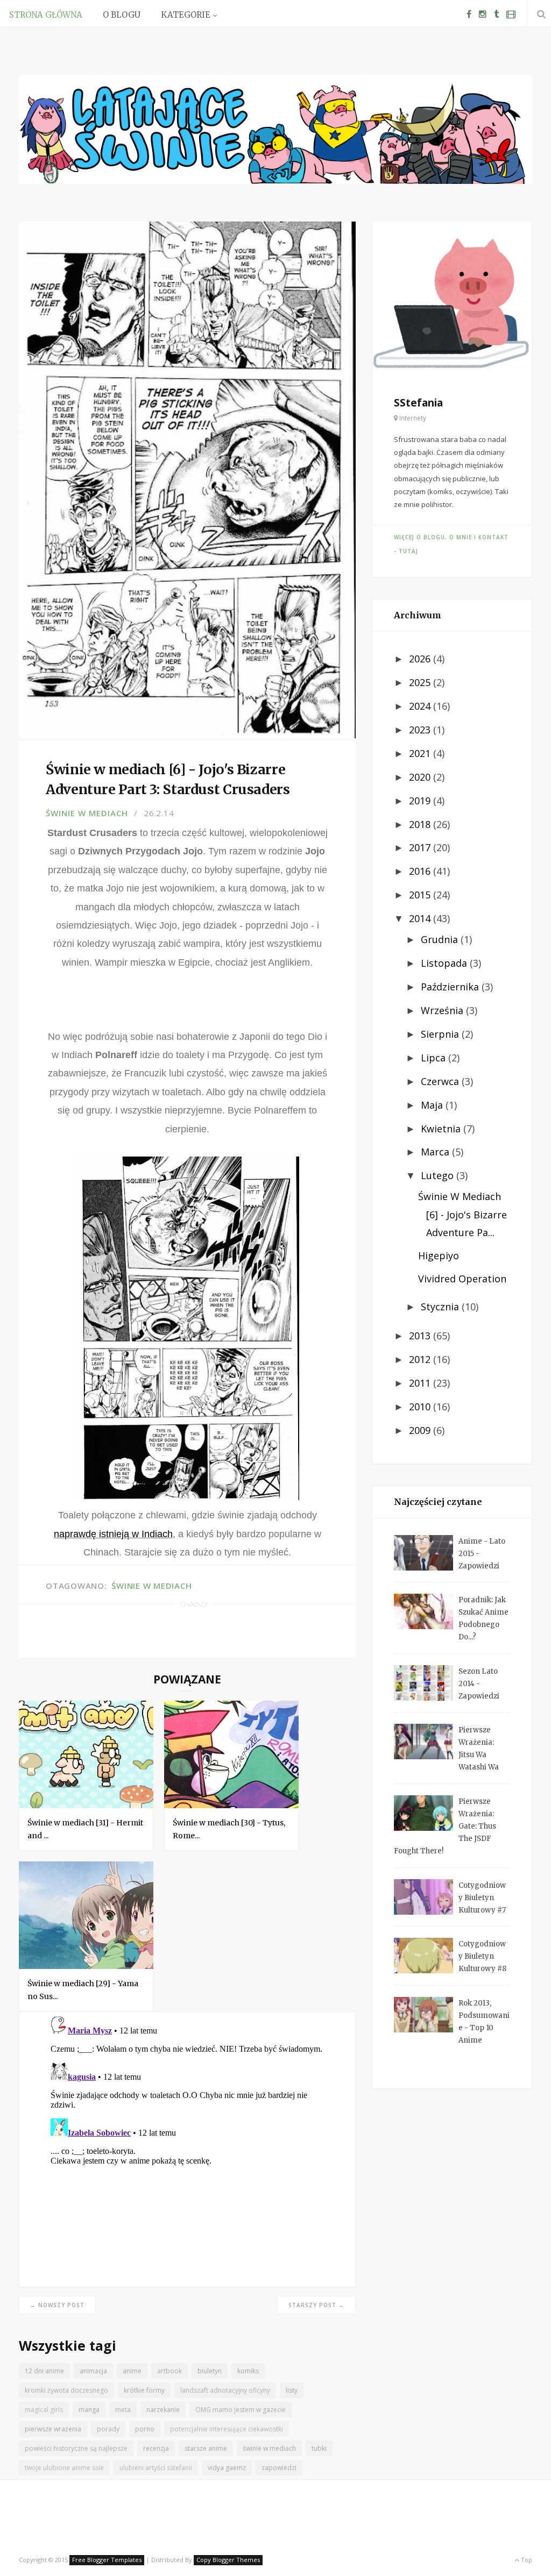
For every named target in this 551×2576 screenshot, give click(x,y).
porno (145, 2429)
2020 (421, 777)
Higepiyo (439, 1255)
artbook (169, 2371)
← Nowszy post (57, 2305)
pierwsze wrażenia (53, 2429)
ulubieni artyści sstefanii (156, 2468)
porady (108, 2429)
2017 (421, 847)
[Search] (539, 14)
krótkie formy (144, 2390)
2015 (421, 895)
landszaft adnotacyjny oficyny (225, 2390)
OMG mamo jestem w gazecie (241, 2410)
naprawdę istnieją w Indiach (113, 1534)
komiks (248, 2371)
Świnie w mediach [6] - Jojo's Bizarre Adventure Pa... (462, 1214)
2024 (421, 706)
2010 (421, 1407)
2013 (421, 1336)
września (443, 1010)
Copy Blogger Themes (228, 2560)
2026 (421, 659)
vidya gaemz (227, 2468)
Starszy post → (316, 2305)
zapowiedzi (279, 2468)
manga (89, 2410)
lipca (435, 1058)
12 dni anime (44, 2371)
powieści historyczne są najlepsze (76, 2448)
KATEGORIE (186, 15)
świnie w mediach (87, 813)
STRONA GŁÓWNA (46, 15)
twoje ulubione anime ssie (64, 2468)
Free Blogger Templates (107, 2560)
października (451, 987)
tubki (319, 2448)
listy (292, 2390)
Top (526, 2560)
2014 (421, 918)
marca (436, 1152)
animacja (93, 2371)
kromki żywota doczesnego (66, 2390)
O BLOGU (122, 15)
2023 (421, 730)
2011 (421, 1383)
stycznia (441, 1307)
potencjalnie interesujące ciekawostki (227, 2429)
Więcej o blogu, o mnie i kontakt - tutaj (451, 544)
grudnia (441, 939)
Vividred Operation (462, 1279)
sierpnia (441, 1034)
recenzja (156, 2448)
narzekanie (163, 2410)
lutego (439, 1175)
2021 (421, 753)
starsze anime (206, 2448)
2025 (421, 682)
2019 (421, 801)
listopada (445, 963)
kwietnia (442, 1129)
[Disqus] (187, 2146)
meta (123, 2410)
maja (433, 1105)
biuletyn (210, 2371)
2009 (421, 1430)
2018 (421, 824)
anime (132, 2371)
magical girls (44, 2410)
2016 (421, 871)
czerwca (441, 1081)
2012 (421, 1359)
